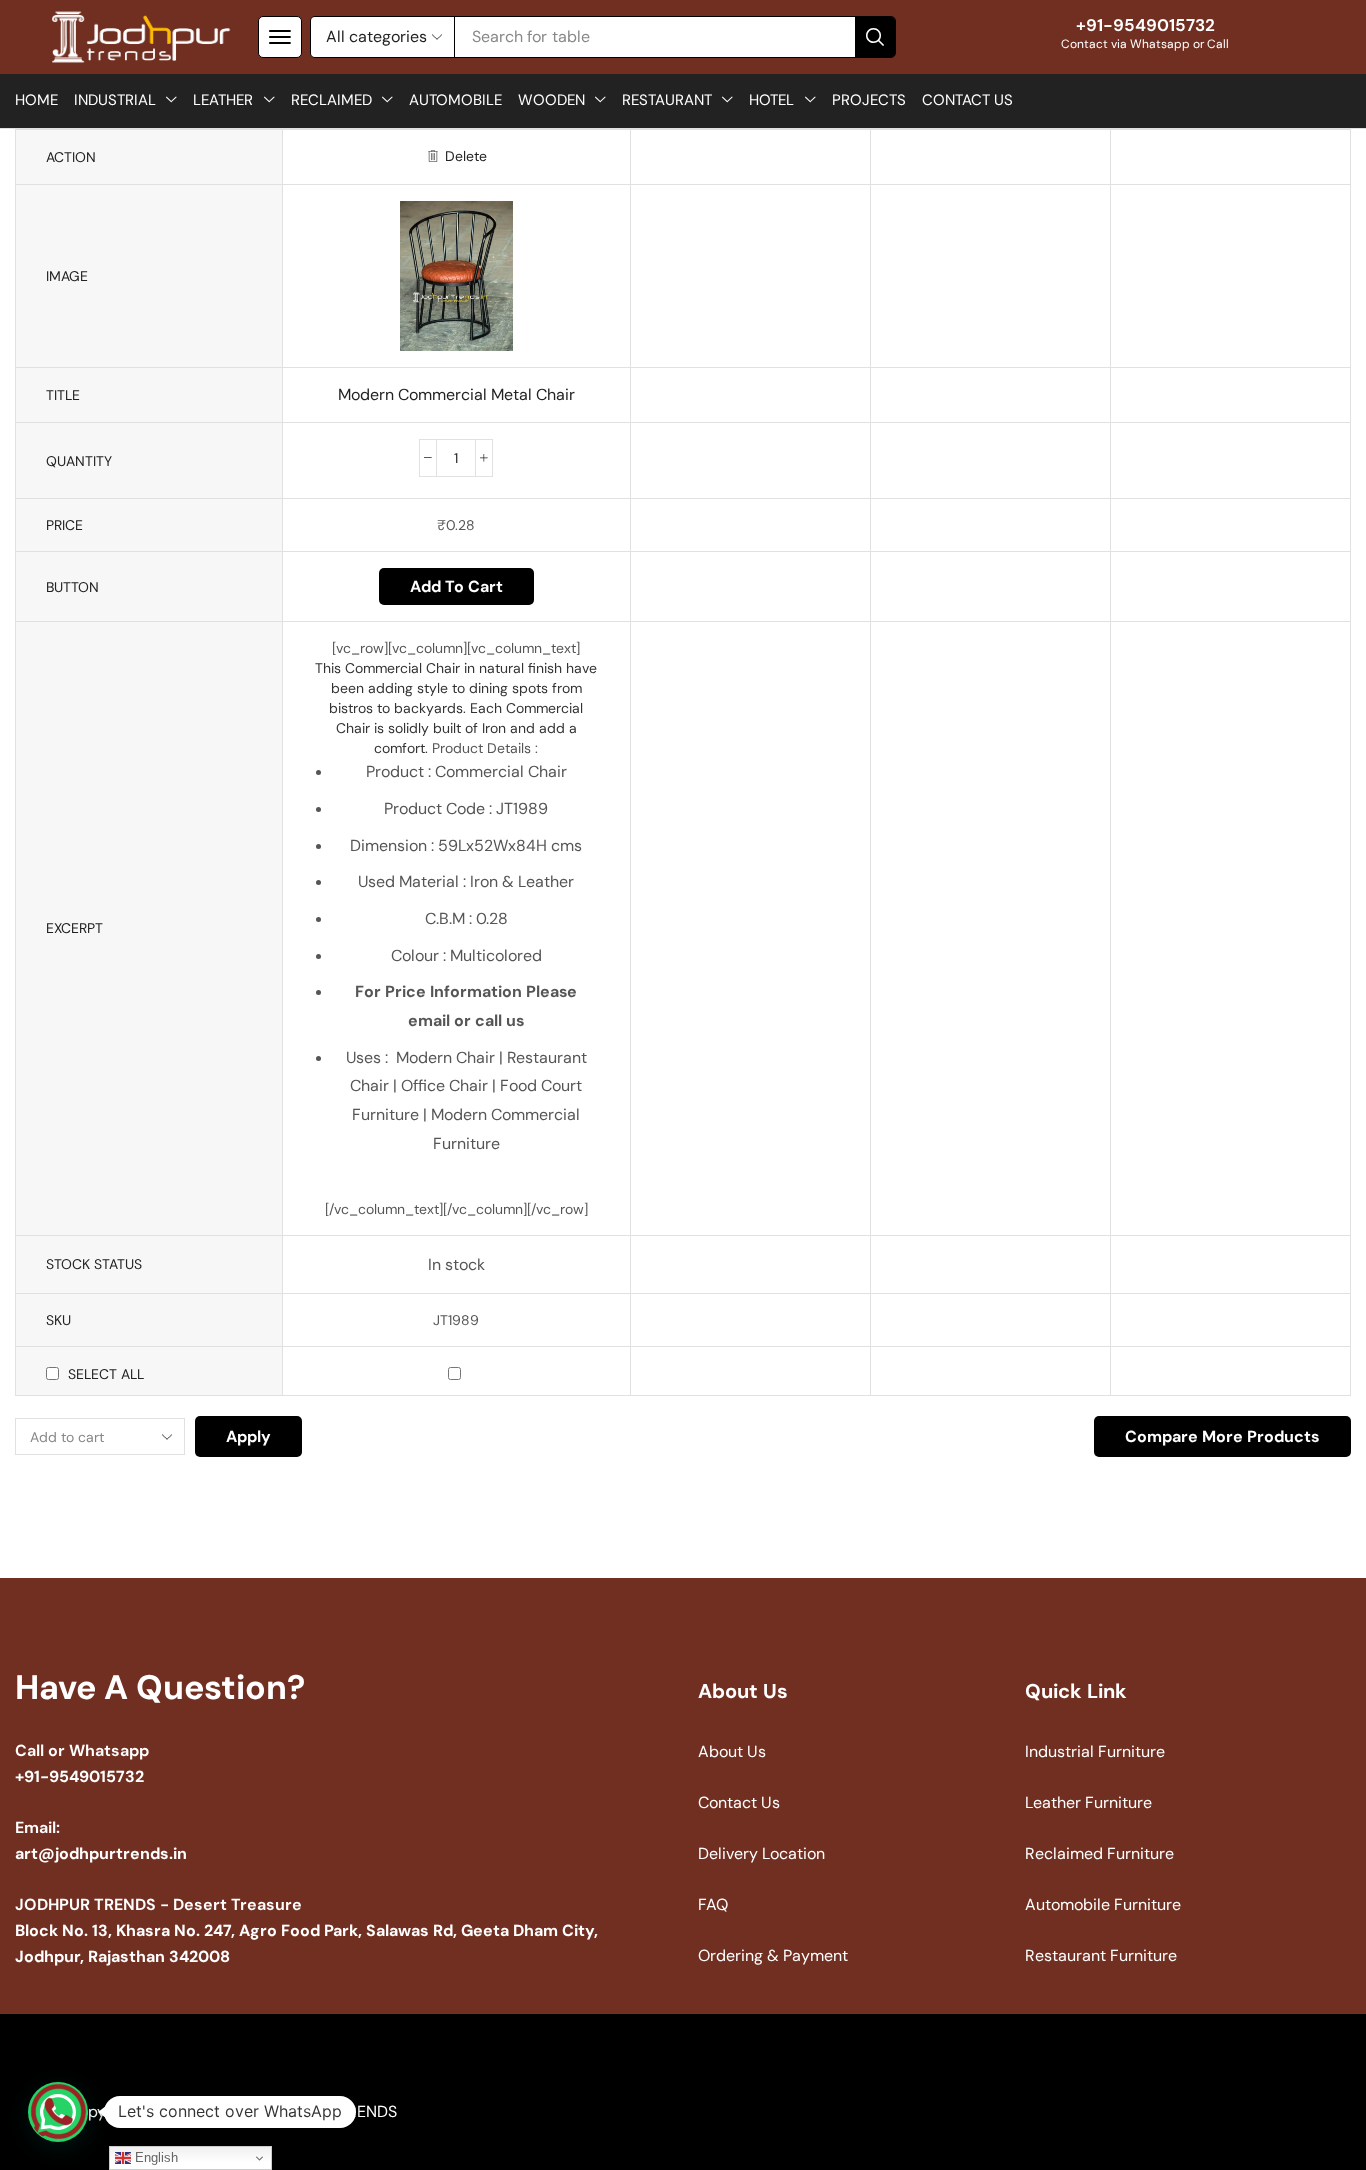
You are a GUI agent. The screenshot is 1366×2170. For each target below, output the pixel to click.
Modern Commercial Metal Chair (456, 394)
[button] (280, 37)
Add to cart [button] (456, 586)
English (154, 2157)
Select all (106, 1374)
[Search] (875, 37)
